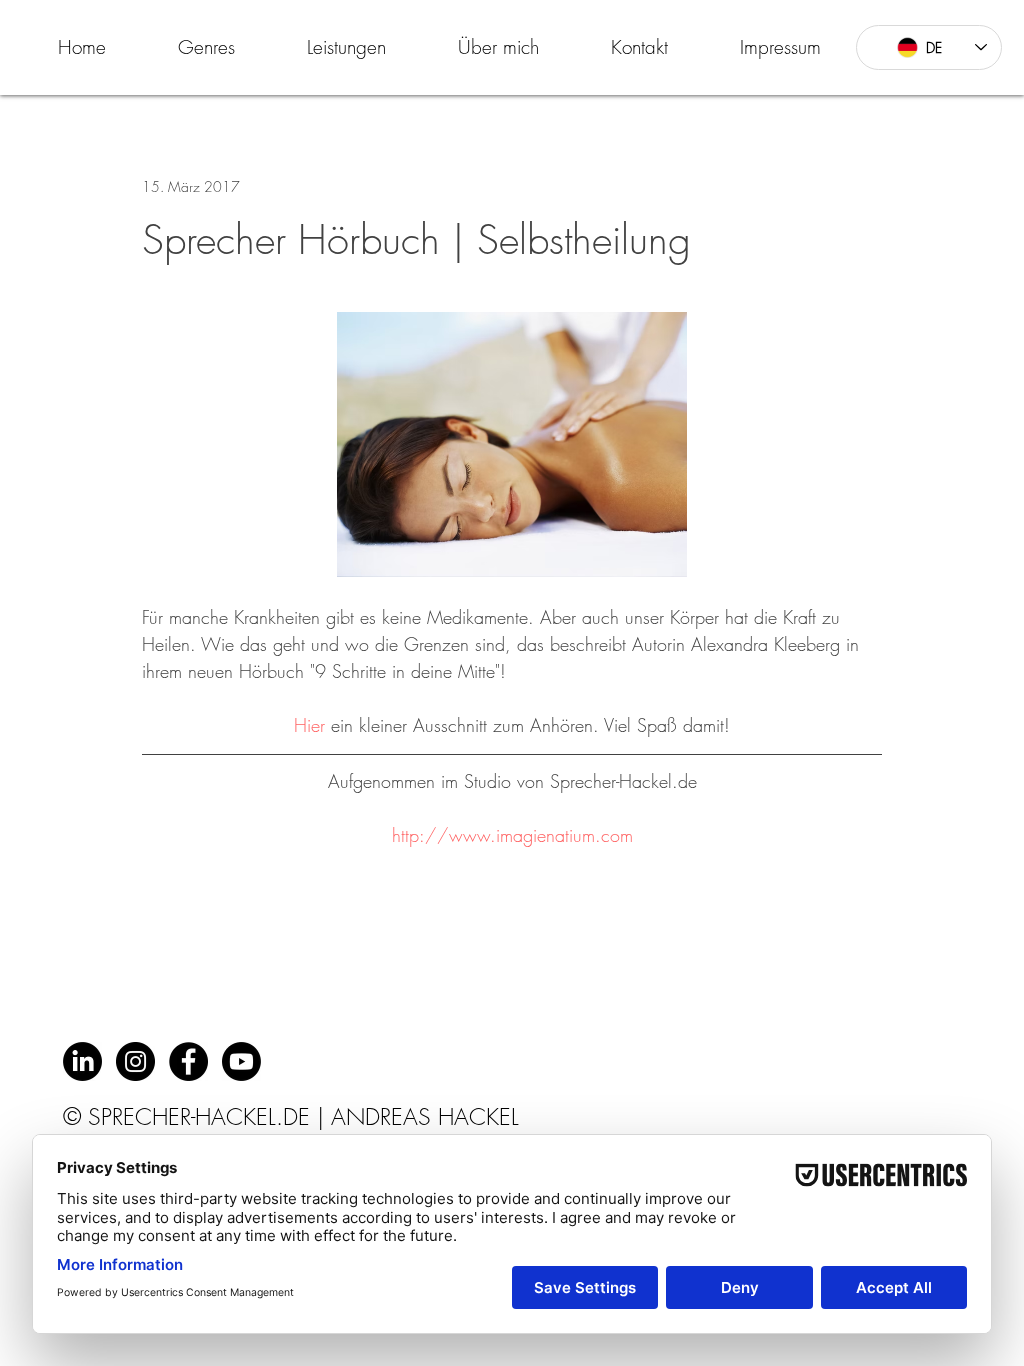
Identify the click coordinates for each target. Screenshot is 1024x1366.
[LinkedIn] (82, 1061)
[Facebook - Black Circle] (188, 1061)
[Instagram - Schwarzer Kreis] (135, 1061)
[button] (206, 47)
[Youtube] (241, 1061)
